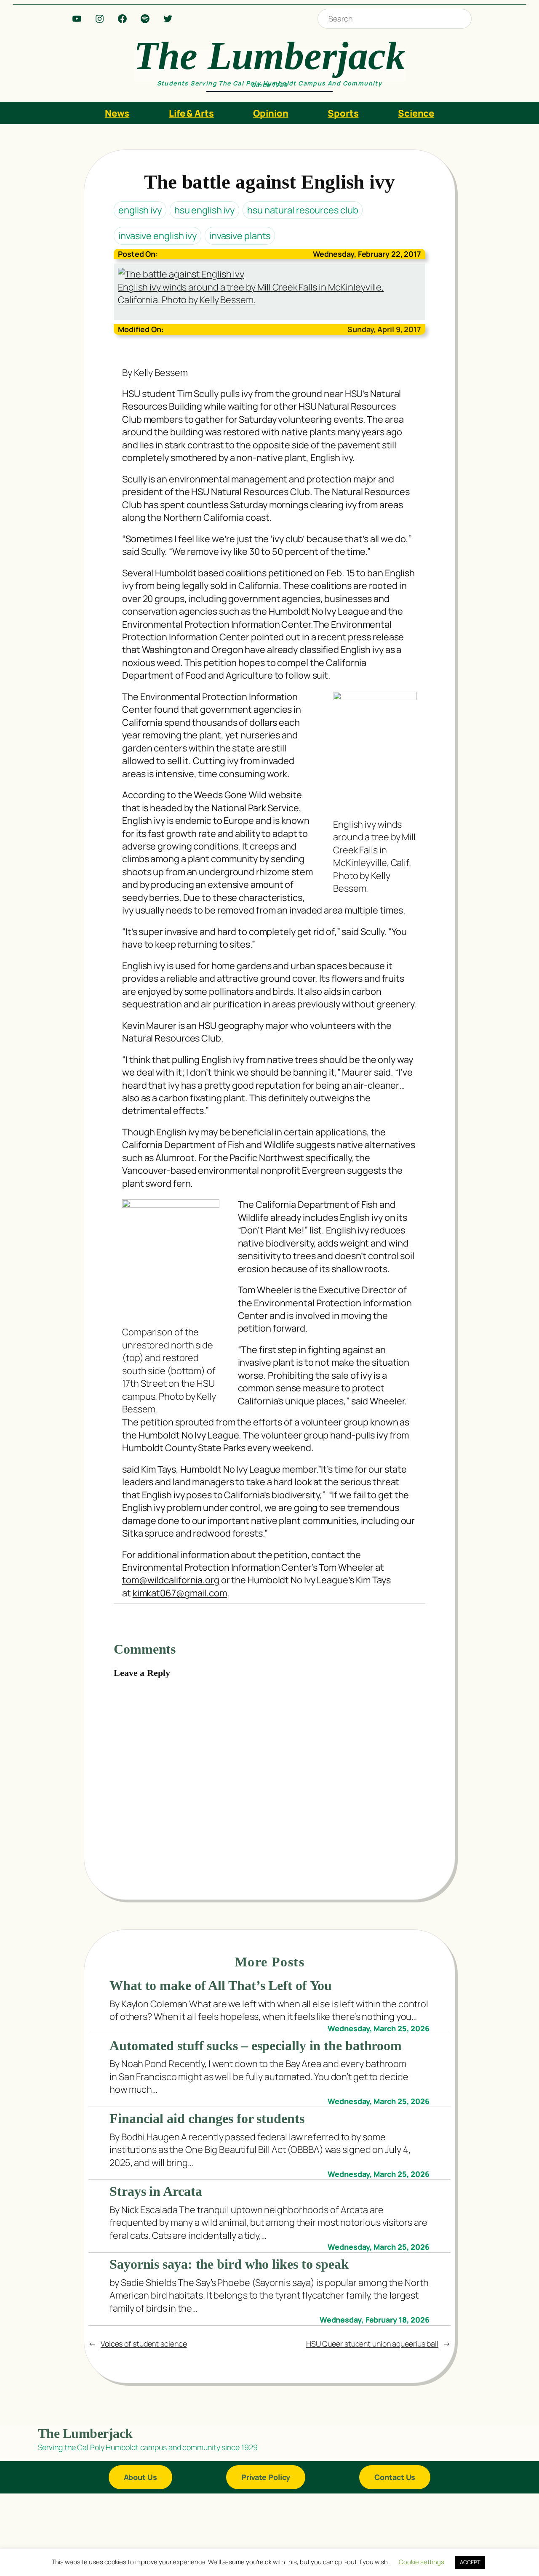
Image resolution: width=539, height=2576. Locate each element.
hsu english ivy (205, 210)
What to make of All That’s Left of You (221, 1986)
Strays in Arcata (156, 2191)
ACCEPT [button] (470, 2562)
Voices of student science (144, 2344)
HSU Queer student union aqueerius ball (372, 2344)
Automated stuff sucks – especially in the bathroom (256, 2046)
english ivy (140, 210)
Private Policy (266, 2477)
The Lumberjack (270, 56)
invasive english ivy (157, 236)
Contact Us (395, 2477)
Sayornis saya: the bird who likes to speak (229, 2264)
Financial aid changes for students (207, 2119)
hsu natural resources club (303, 210)
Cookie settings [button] (422, 2562)
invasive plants (240, 236)
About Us (140, 2477)
